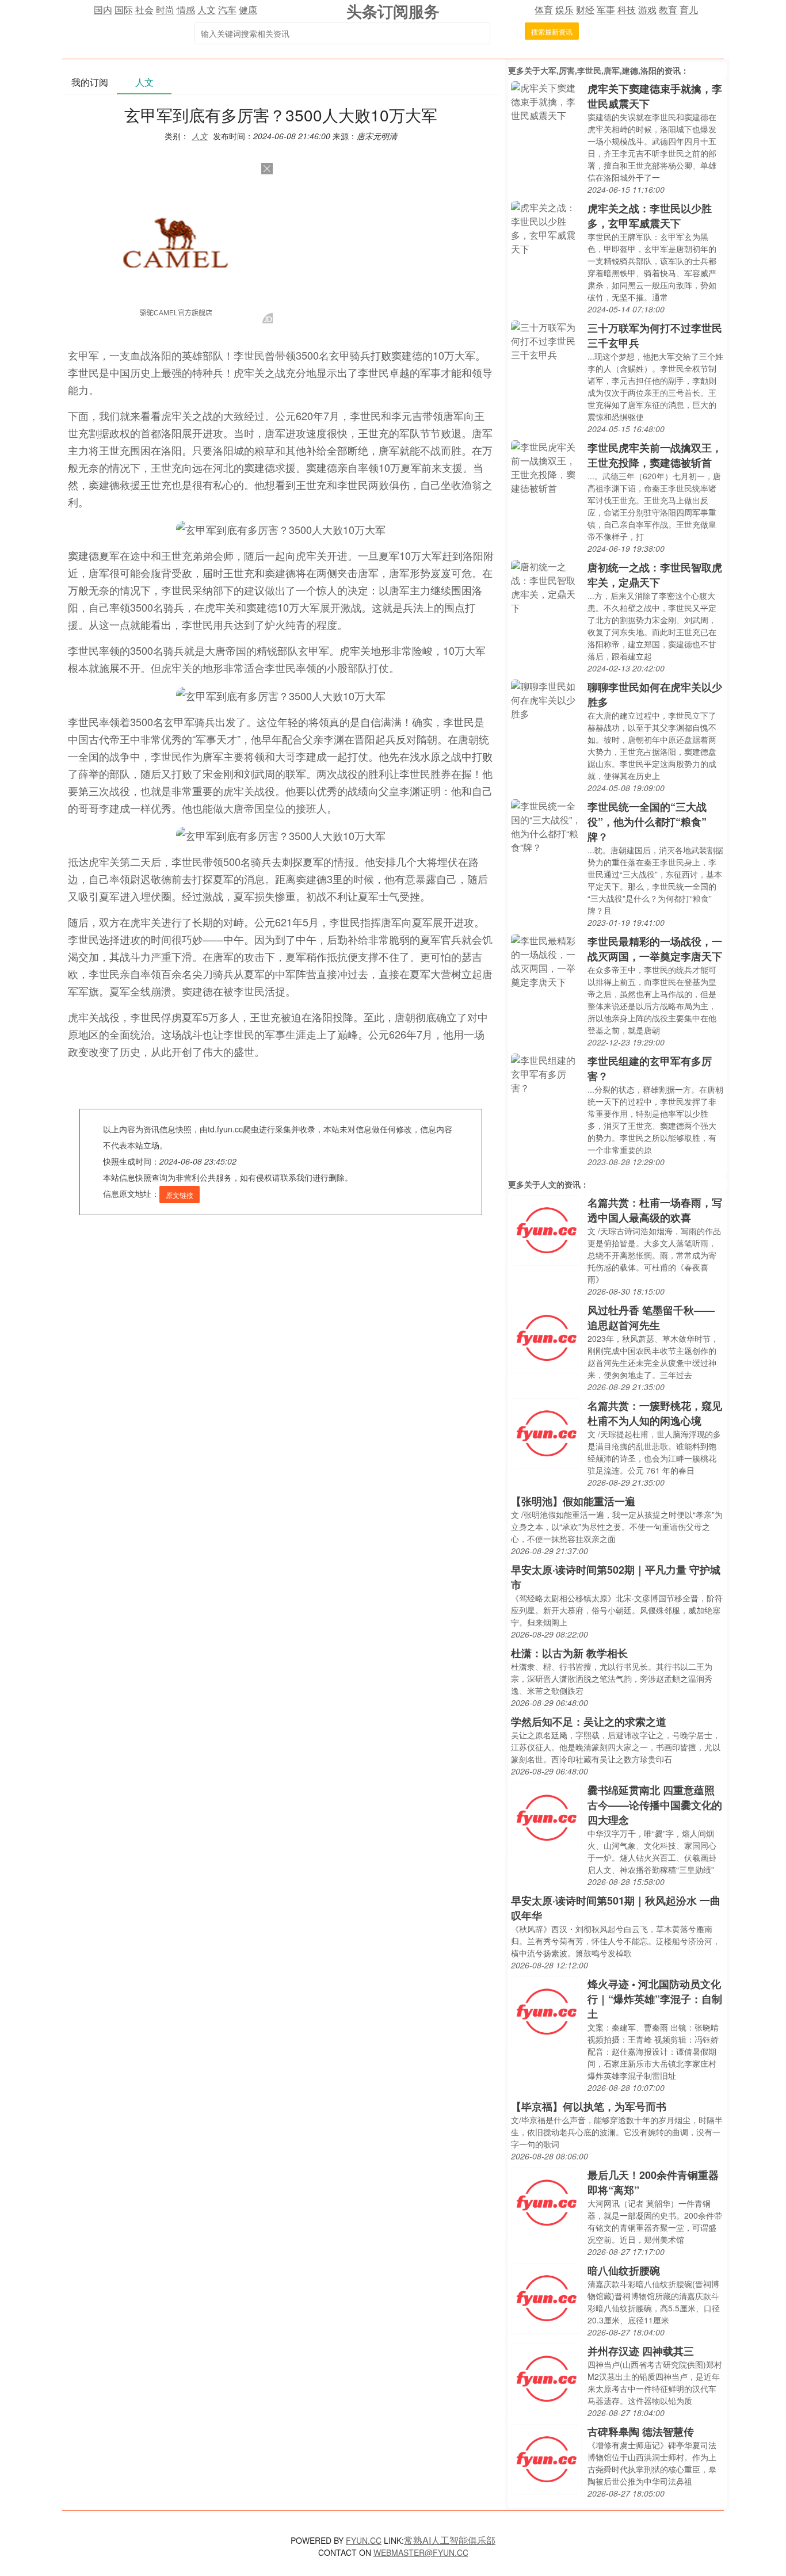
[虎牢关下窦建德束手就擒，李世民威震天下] (546, 100)
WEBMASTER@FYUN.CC (421, 2552)
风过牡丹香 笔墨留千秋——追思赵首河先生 (651, 1318)
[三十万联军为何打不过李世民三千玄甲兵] (546, 340)
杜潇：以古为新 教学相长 (569, 1653)
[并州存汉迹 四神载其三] (546, 2378)
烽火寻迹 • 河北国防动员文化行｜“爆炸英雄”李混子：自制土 (655, 1999)
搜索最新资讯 (552, 31)
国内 (103, 9)
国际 (124, 9)
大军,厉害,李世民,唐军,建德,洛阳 (598, 70)
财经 (585, 9)
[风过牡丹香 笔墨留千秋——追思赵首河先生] (546, 1337)
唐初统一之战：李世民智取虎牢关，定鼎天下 (655, 575)
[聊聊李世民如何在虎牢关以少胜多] (546, 699)
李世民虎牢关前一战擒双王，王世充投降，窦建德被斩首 (655, 455)
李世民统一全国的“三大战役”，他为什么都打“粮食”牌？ (647, 822)
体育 (544, 9)
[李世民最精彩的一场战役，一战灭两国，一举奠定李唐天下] (546, 960)
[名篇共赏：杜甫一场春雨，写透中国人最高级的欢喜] (546, 1229)
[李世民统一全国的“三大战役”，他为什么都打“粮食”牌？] (546, 825)
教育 (668, 9)
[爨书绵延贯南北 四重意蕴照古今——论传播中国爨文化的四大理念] (546, 1817)
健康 (248, 9)
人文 (207, 9)
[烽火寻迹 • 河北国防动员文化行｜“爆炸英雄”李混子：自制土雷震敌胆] (546, 2011)
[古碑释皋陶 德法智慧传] (546, 2458)
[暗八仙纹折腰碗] (546, 2297)
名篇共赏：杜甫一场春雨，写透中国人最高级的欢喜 (655, 1210)
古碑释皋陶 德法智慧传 (641, 2432)
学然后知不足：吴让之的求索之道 (589, 1722)
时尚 (165, 9)
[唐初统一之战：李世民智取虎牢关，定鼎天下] (546, 586)
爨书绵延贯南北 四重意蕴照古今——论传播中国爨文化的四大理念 (655, 1805)
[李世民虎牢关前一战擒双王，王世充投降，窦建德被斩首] (546, 466)
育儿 (689, 9)
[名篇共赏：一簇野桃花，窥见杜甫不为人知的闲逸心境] (546, 1432)
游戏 (647, 9)
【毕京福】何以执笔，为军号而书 (589, 2106)
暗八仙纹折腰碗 (624, 2270)
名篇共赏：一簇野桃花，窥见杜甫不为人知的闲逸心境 (655, 1413)
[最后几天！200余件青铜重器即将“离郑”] (546, 2202)
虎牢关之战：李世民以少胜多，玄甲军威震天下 (650, 216)
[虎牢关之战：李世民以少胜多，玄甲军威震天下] (546, 227)
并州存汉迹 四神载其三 (641, 2351)
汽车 (227, 9)
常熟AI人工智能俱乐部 (450, 2540)
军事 (606, 9)
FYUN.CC (364, 2540)
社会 (144, 9)
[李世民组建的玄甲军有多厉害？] (546, 1073)
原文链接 (180, 1195)
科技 (627, 9)
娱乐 (564, 9)
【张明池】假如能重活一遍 (573, 1501)
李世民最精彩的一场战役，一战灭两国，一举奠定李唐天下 (655, 949)
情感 (186, 9)
